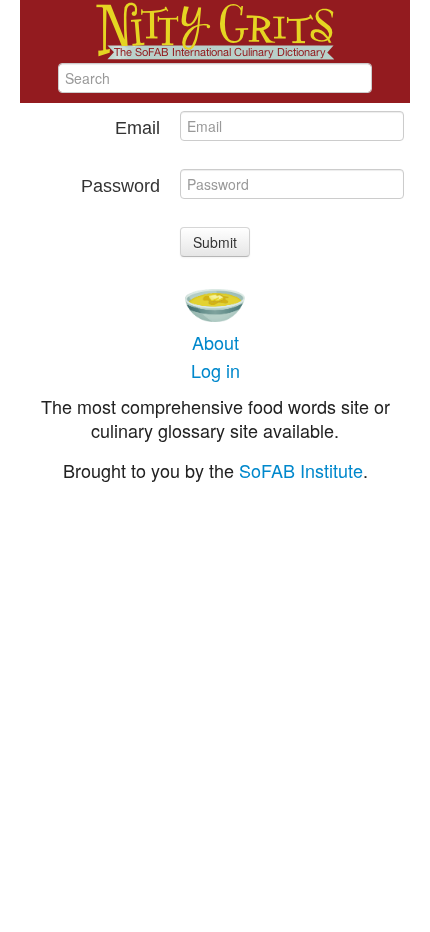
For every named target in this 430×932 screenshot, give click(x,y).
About (215, 342)
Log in (215, 370)
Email (137, 128)
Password (120, 186)
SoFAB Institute (301, 470)
